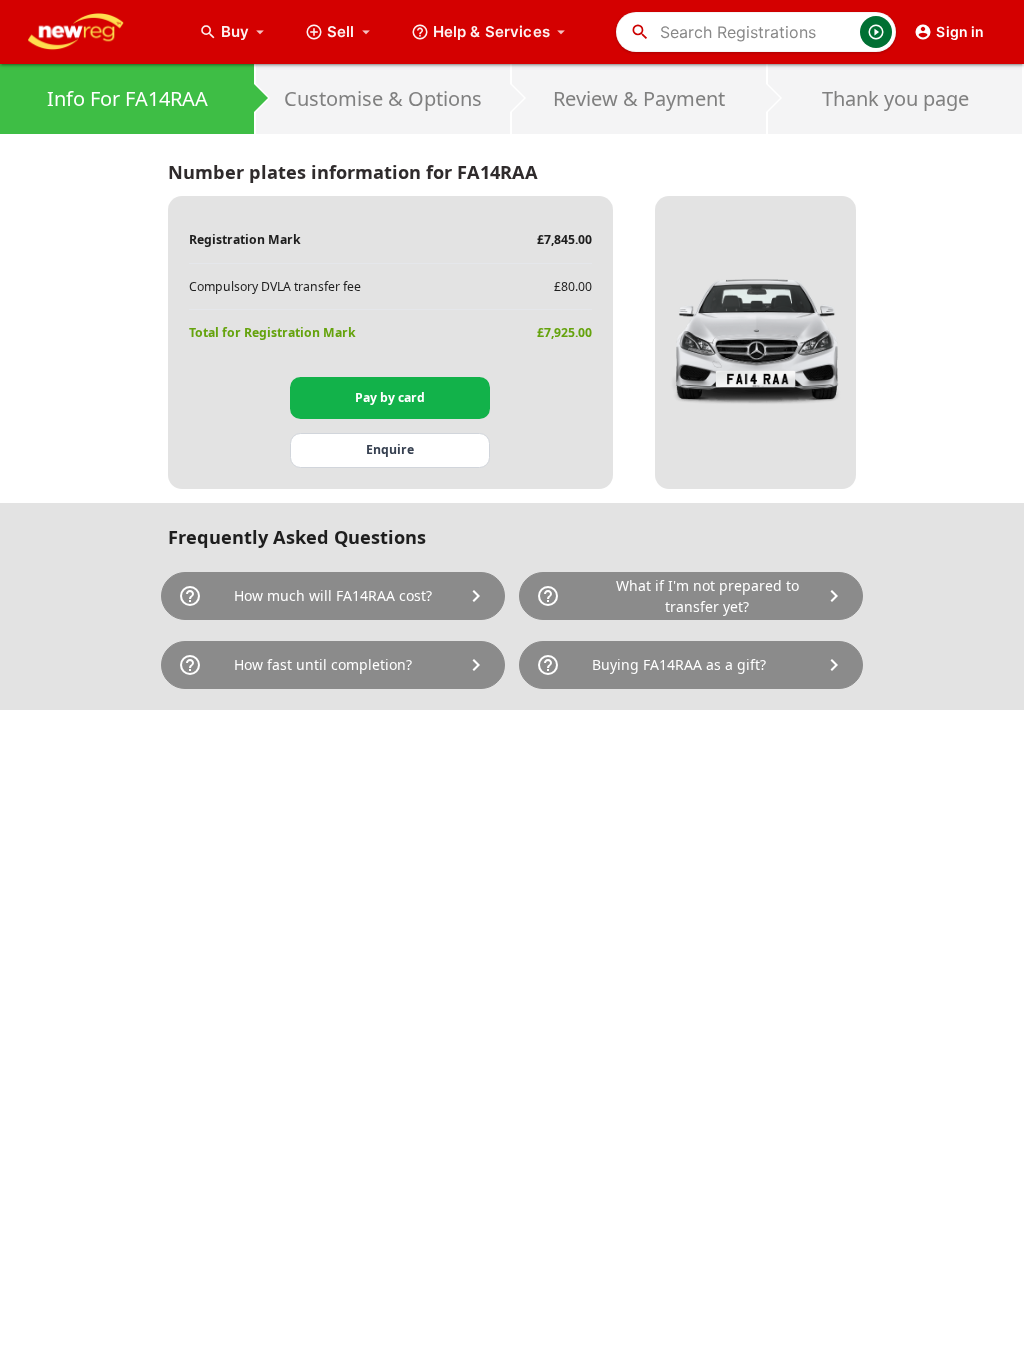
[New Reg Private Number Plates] (91, 32)
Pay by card (390, 397)
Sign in (960, 31)
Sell (341, 31)
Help (491, 31)
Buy (245, 31)
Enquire (390, 449)
